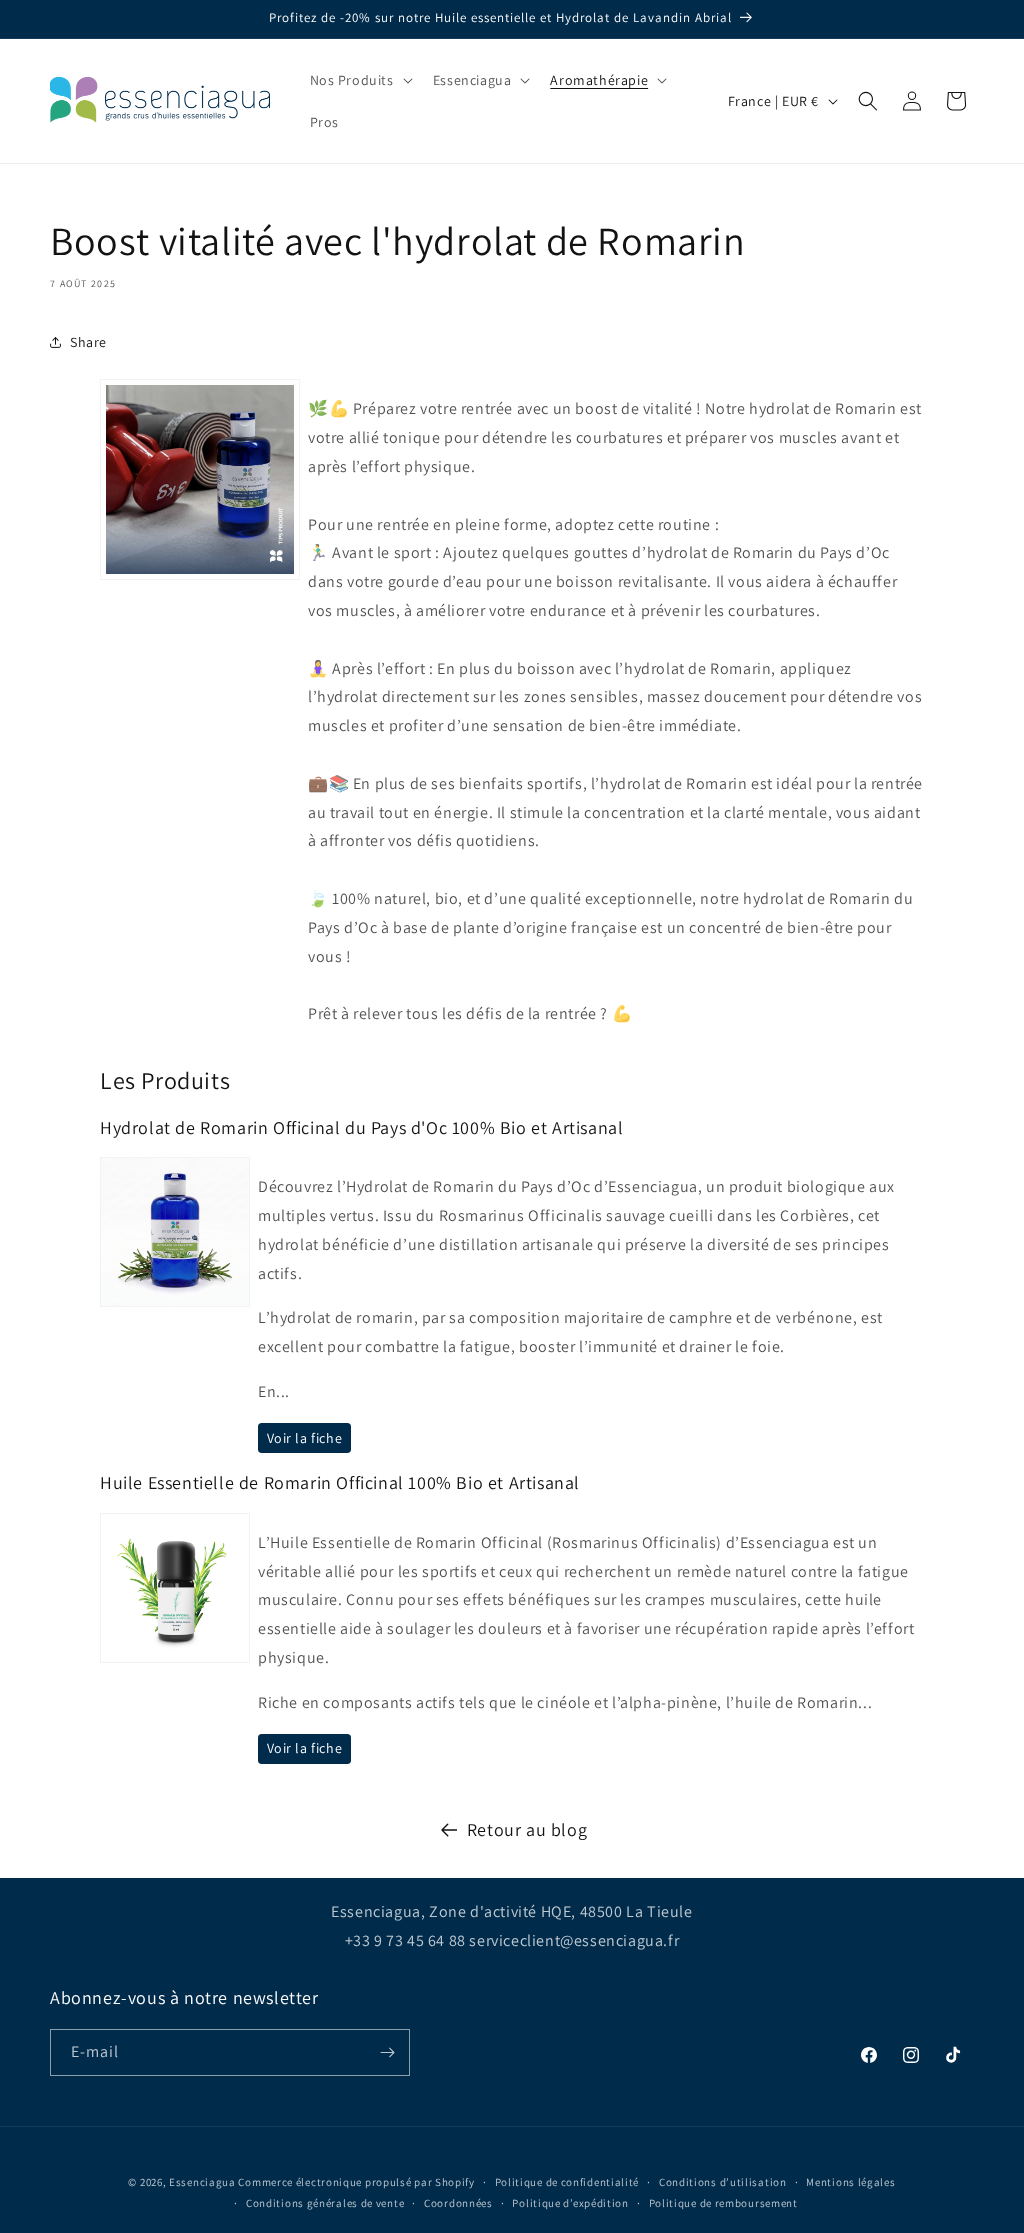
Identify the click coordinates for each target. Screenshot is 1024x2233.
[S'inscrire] (387, 2052)
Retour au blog (527, 1829)
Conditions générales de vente (325, 2203)
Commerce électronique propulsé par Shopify (356, 2182)
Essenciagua (202, 2182)
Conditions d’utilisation (723, 2182)
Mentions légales (850, 2182)
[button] (359, 80)
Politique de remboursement (723, 2203)
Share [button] (88, 342)
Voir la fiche (305, 1438)
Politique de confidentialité (567, 2182)
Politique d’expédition (570, 2203)
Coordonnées (458, 2203)
